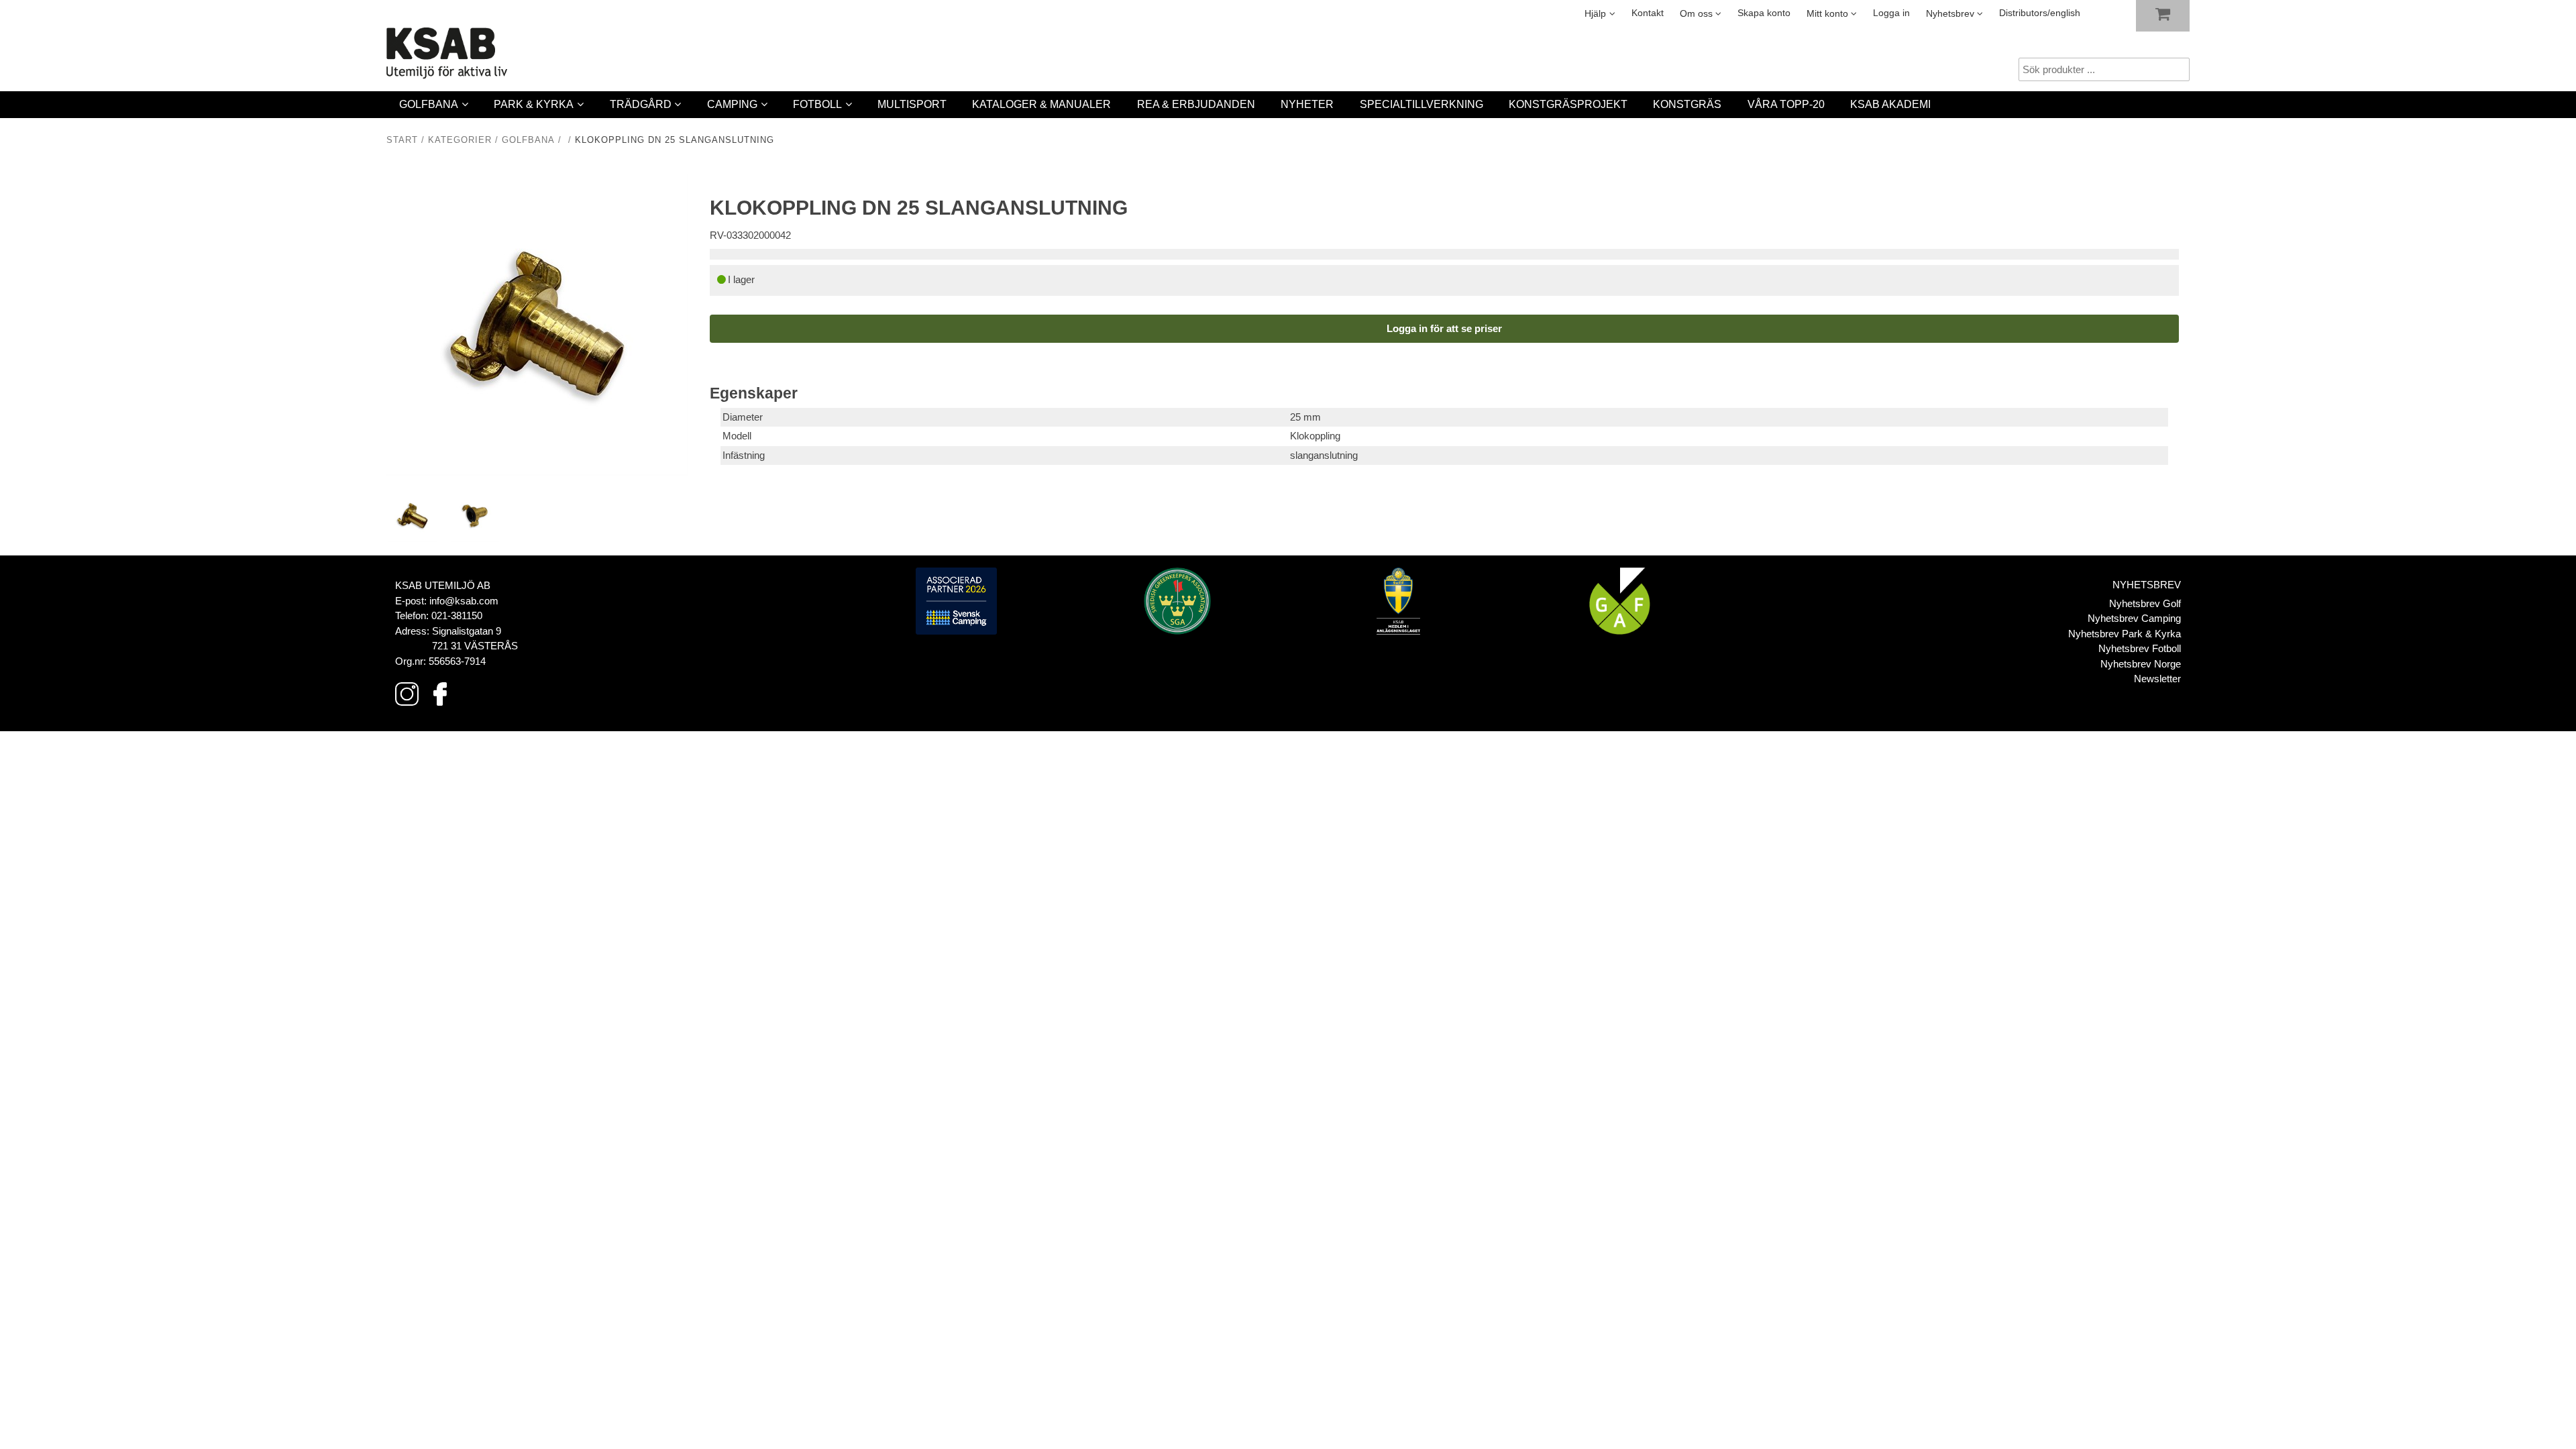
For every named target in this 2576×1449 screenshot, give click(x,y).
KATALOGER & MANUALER (1041, 104)
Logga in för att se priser (1444, 328)
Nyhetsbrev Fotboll (2140, 648)
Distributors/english (2040, 13)
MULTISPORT (912, 104)
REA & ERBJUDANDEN (1196, 104)
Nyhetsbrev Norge (2141, 664)
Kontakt (1648, 13)
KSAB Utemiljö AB (443, 585)
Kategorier (460, 140)
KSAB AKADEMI (1890, 104)
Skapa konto (1764, 13)
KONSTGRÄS (1687, 104)
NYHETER (1307, 104)
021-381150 (457, 615)
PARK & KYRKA (534, 104)
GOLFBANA (429, 104)
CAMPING (732, 104)
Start (402, 140)
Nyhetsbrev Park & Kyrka (2125, 634)
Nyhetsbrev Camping (2134, 618)
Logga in (1891, 13)
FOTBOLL (817, 104)
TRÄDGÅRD (641, 104)
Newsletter (2157, 679)
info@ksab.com (464, 601)
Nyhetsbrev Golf (2145, 603)
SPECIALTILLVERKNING (1421, 104)
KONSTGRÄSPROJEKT (1568, 104)
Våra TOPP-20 (1786, 104)
